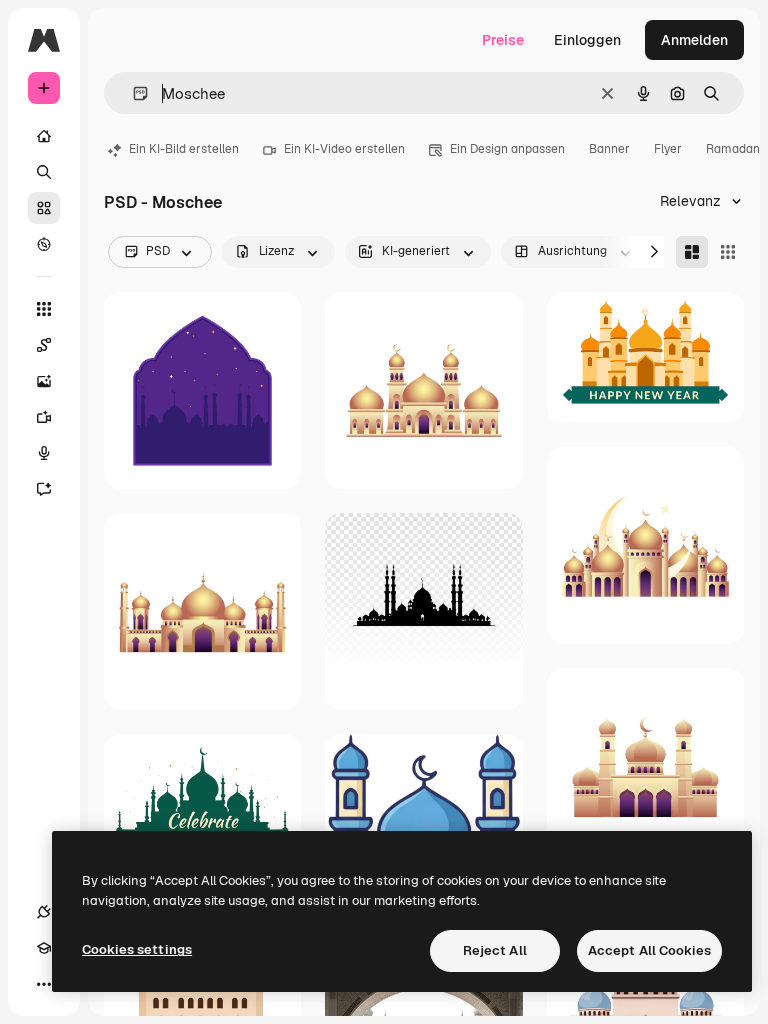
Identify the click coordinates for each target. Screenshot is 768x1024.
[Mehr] (44, 984)
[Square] (728, 252)
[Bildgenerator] (44, 381)
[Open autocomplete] (132, 93)
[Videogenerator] (44, 417)
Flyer (668, 149)
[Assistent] (44, 489)
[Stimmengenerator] (44, 453)
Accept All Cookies (649, 950)
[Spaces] (44, 345)
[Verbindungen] (44, 912)
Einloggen (587, 40)
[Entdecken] (44, 244)
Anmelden (694, 40)
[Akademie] (44, 948)
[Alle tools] (44, 309)
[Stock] (44, 208)
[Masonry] (692, 252)
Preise (503, 40)
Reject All (495, 950)
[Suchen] (44, 172)
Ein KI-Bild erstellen (184, 149)
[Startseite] (44, 136)
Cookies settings (137, 949)
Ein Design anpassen (507, 149)
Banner (609, 149)
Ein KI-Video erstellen (344, 149)
